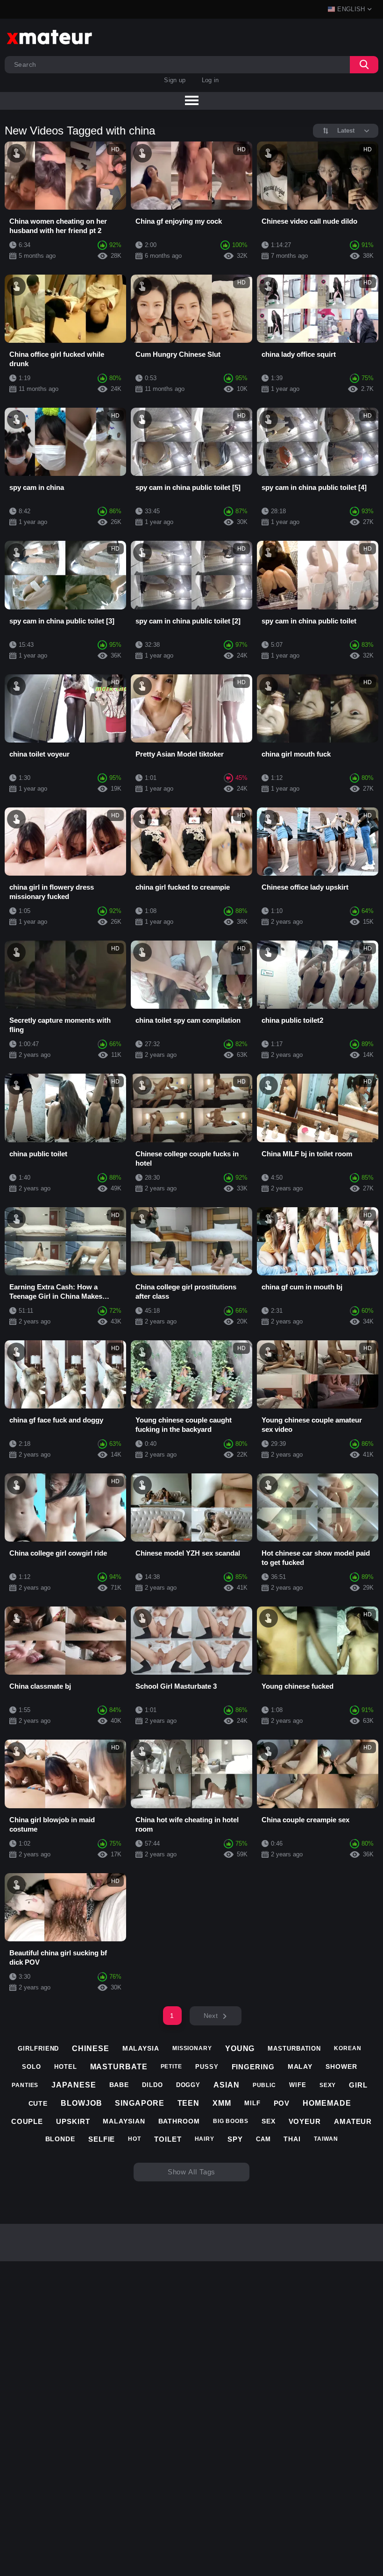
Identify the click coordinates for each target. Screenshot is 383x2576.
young (240, 2049)
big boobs (231, 2121)
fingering (253, 2067)
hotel (66, 2067)
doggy (188, 2085)
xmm (222, 2103)
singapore (139, 2103)
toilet (168, 2139)
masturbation (294, 2049)
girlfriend (38, 2049)
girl (358, 2085)
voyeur (305, 2121)
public (264, 2085)
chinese (90, 2049)
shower (341, 2066)
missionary (192, 2048)
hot (135, 2139)
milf (252, 2103)
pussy (207, 2067)
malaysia (141, 2048)
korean (348, 2048)
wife (298, 2085)
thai (292, 2139)
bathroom (179, 2121)
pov (282, 2103)
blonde (60, 2139)
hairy (205, 2139)
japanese (74, 2085)
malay (300, 2066)
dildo (152, 2085)
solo (32, 2067)
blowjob (81, 2103)
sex (269, 2121)
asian (227, 2085)
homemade (327, 2103)
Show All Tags (192, 2172)
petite (171, 2066)
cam (263, 2139)
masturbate (119, 2067)
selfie (102, 2139)
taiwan (326, 2139)
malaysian (124, 2121)
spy (235, 2139)
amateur (353, 2121)
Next (211, 2016)
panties (25, 2085)
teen (189, 2103)
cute (38, 2103)
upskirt (73, 2121)
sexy (328, 2085)
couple (27, 2121)
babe (119, 2085)
